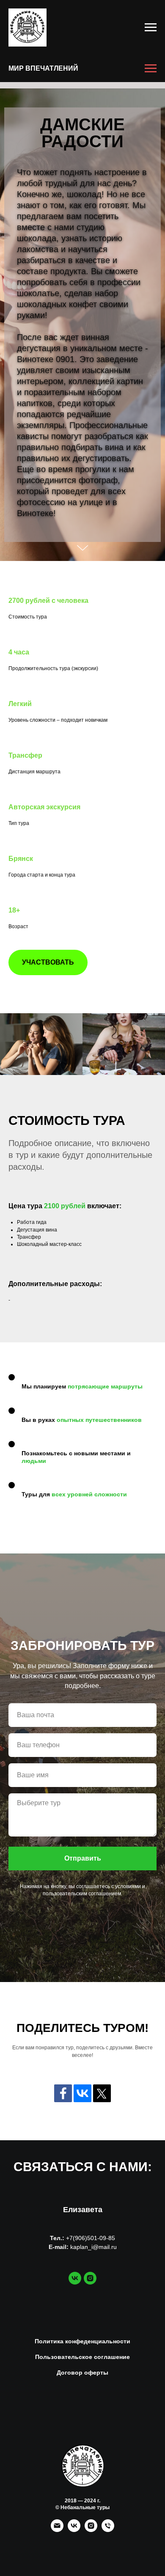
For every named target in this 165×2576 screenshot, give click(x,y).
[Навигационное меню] (151, 27)
